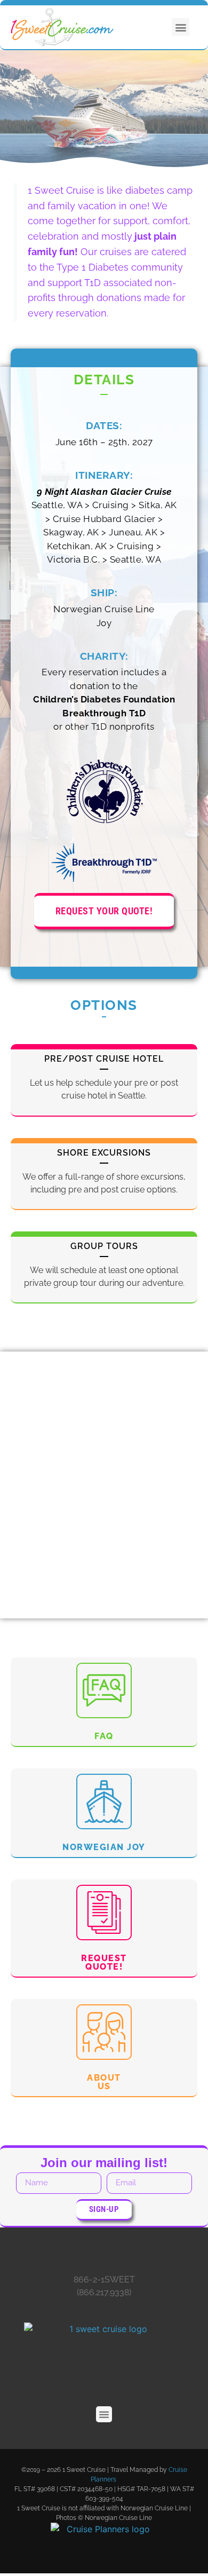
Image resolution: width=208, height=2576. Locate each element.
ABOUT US (104, 2082)
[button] (181, 27)
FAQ (104, 1736)
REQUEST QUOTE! (104, 1962)
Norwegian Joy (104, 1847)
